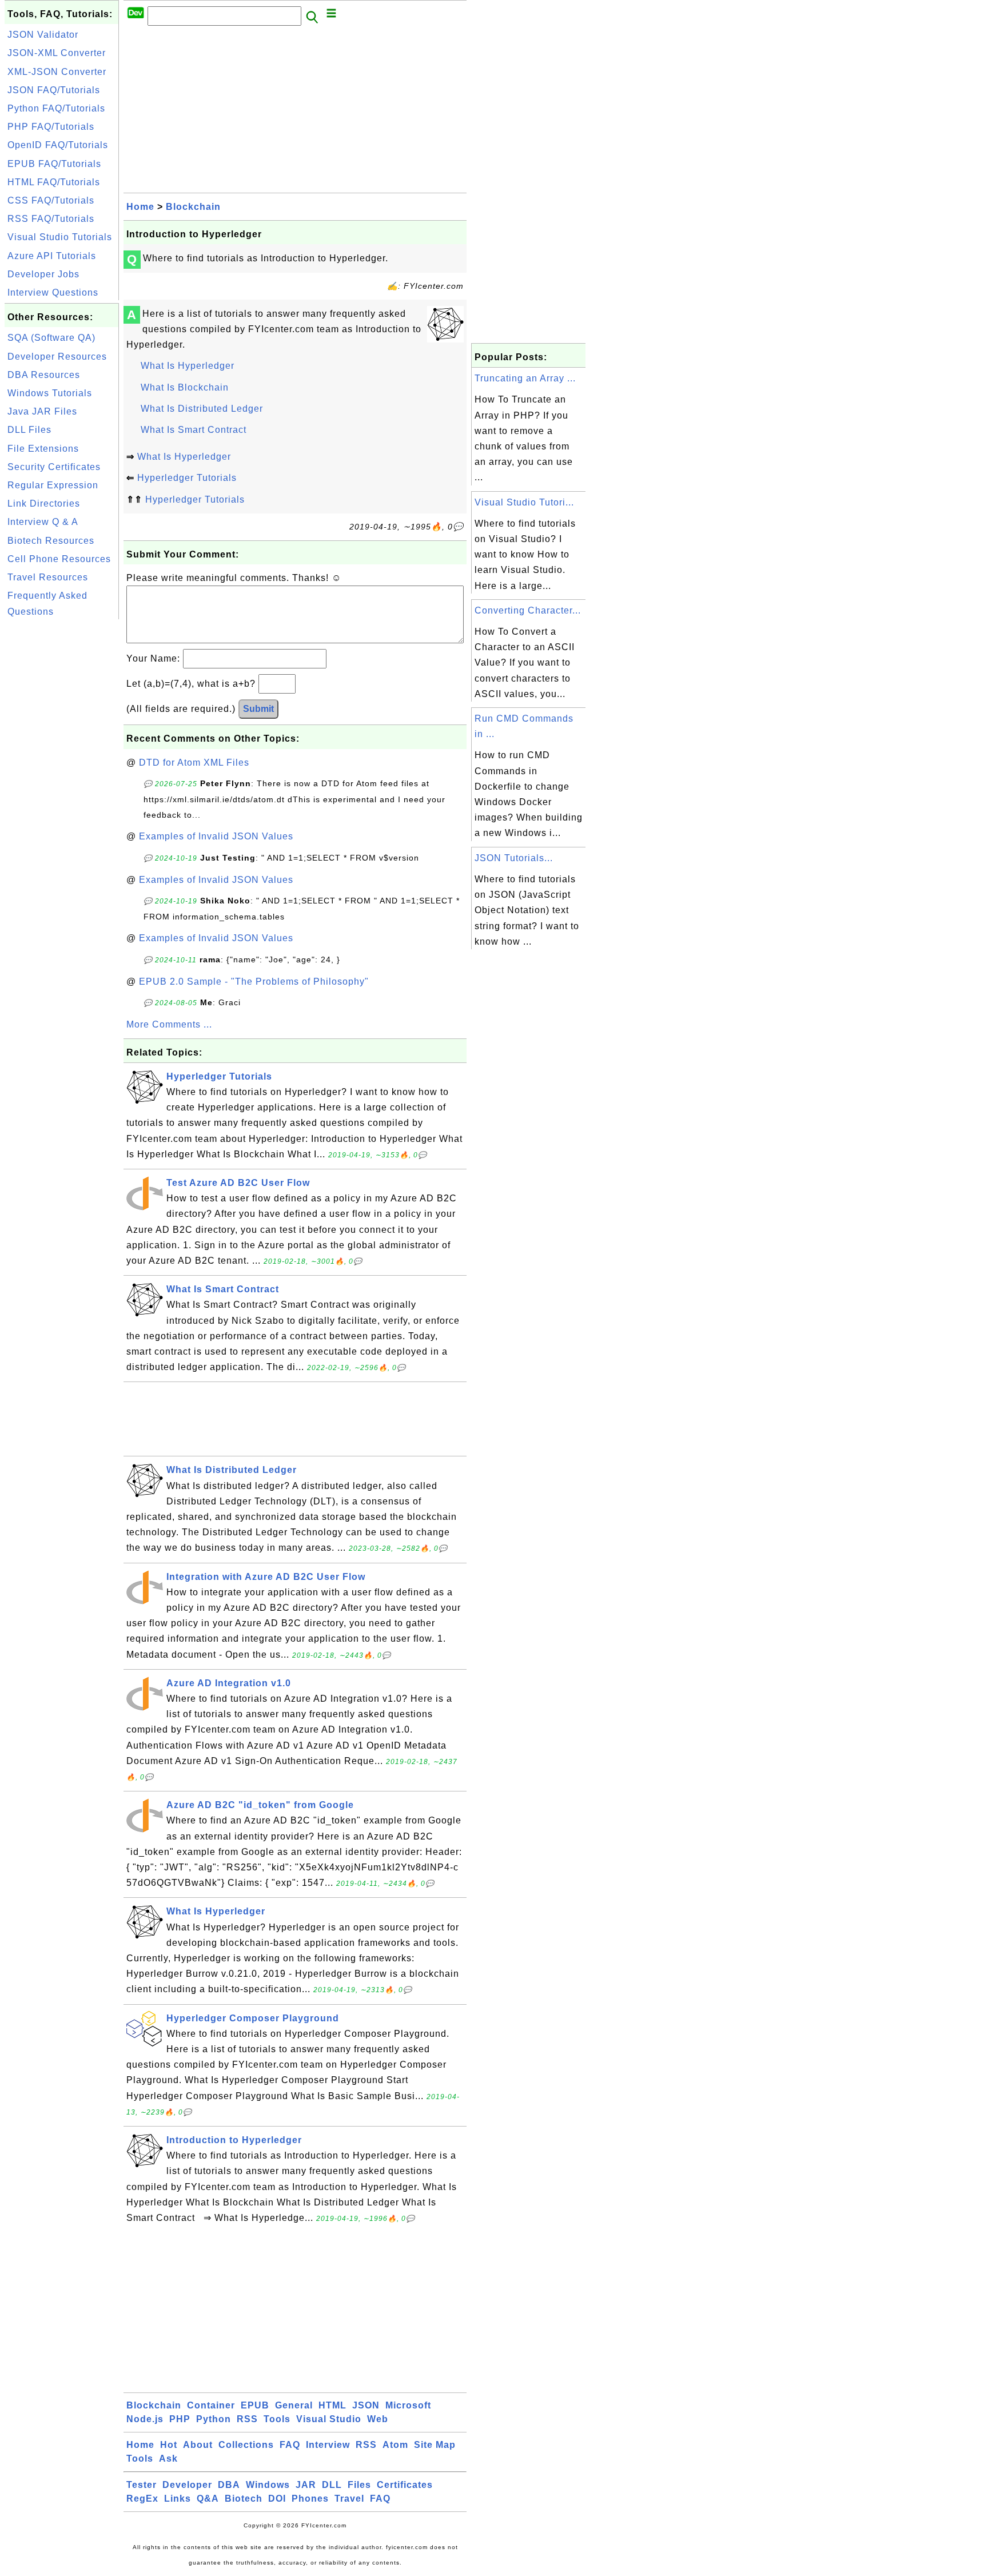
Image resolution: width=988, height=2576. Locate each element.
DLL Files (29, 430)
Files (359, 2485)
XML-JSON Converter (57, 72)
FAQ (290, 2445)
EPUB (255, 2405)
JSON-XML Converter (57, 53)
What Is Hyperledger (188, 366)
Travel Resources (48, 577)
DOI (277, 2499)
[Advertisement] (62, 794)
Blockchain (193, 207)
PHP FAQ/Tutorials (51, 127)
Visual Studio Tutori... (524, 502)
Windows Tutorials (50, 393)
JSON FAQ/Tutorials (54, 90)
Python (214, 2419)
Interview (328, 2445)
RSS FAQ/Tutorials (51, 219)
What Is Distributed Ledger (202, 409)
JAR (306, 2485)
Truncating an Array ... (525, 378)
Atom (395, 2445)
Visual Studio (329, 2419)
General (294, 2405)
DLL (332, 2485)
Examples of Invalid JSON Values (216, 836)
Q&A (208, 2499)
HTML (332, 2405)
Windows (268, 2485)
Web (378, 2419)
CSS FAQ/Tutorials (51, 200)
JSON (366, 2405)
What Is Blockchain (185, 387)
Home (140, 207)
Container (211, 2405)
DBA (229, 2485)
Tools (277, 2419)
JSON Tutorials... (514, 858)
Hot (169, 2445)
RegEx (142, 2499)
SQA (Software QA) (51, 338)
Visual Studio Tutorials (60, 237)
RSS (247, 2419)
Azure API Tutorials (52, 256)
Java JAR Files (42, 411)
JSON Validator (43, 35)
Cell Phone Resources (59, 559)
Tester (142, 2485)
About (198, 2445)
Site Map (435, 2445)
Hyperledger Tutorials (187, 478)
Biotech (244, 2499)
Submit (258, 709)
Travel (349, 2499)
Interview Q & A (43, 522)
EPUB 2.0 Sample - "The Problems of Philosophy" (254, 982)
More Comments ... (169, 1024)
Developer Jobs (43, 274)
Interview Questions (53, 292)
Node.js (145, 2419)
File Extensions (43, 449)
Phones (310, 2499)
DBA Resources (44, 375)
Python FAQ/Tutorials (56, 108)
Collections (246, 2445)
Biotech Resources (51, 541)
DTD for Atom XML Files (194, 763)
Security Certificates (54, 467)
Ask (168, 2458)
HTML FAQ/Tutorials (54, 182)
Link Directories (44, 503)
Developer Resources (57, 357)
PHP (180, 2419)
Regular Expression (53, 485)
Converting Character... (528, 610)
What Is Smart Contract (194, 430)
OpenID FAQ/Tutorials (58, 145)
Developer (187, 2485)
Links (178, 2499)
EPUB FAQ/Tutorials (54, 164)
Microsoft (408, 2405)
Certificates (405, 2485)
